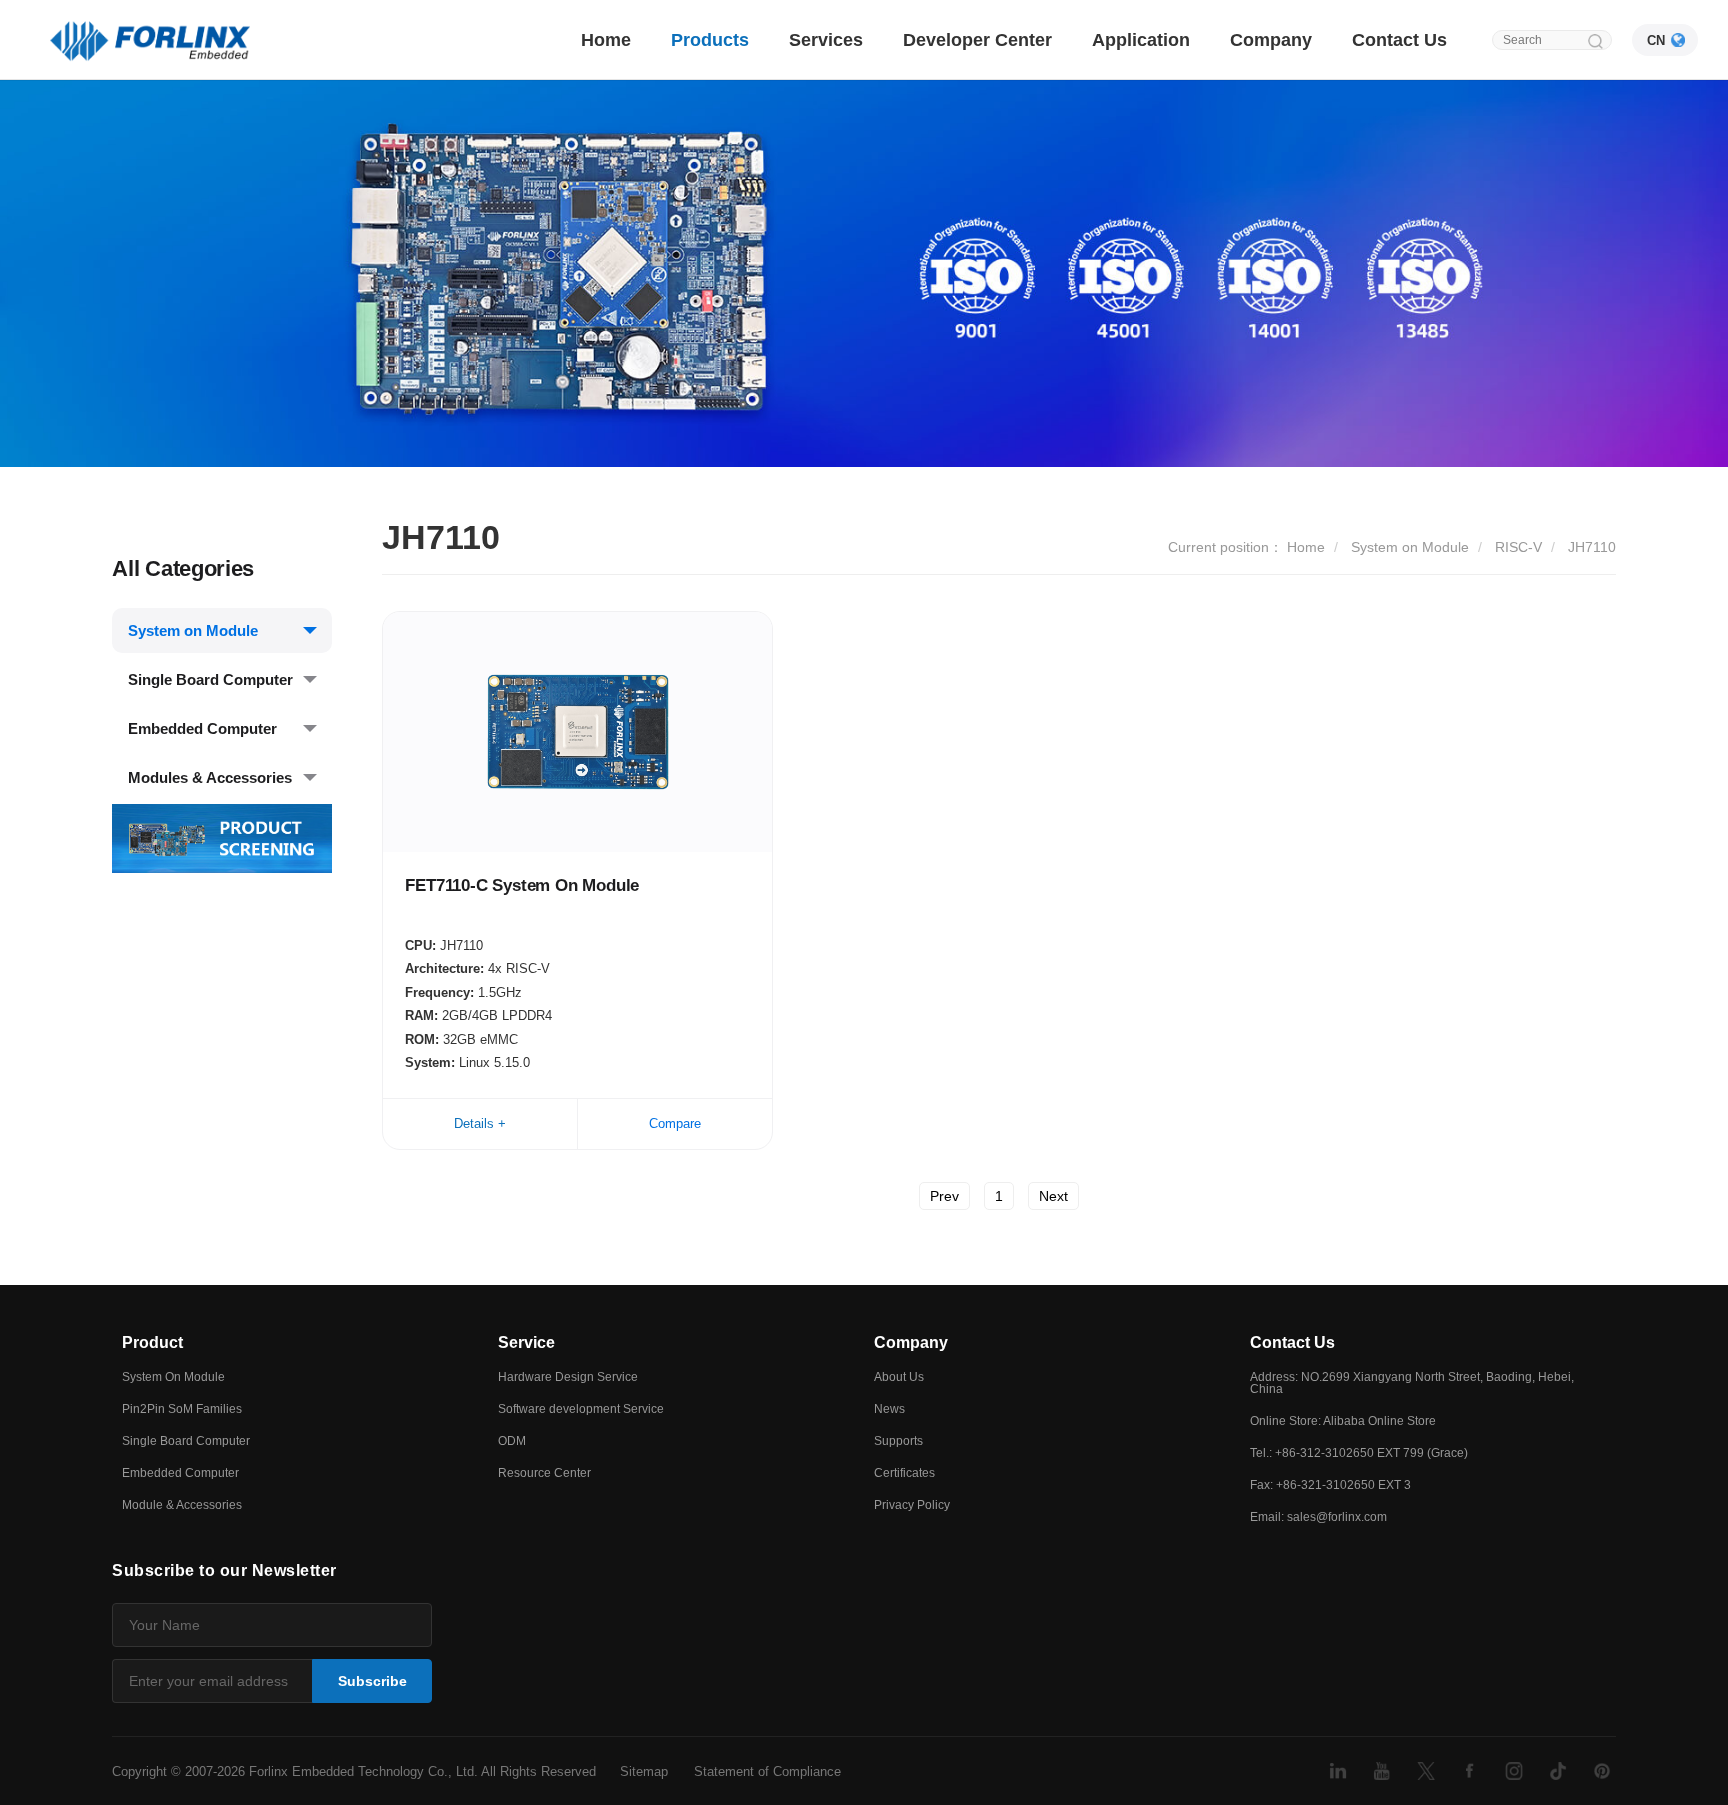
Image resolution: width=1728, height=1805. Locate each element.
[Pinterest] (1602, 1771)
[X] (1426, 1771)
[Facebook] (1470, 1771)
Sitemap (644, 1771)
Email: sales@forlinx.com (1318, 1517)
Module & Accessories (182, 1505)
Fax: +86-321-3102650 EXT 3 (1330, 1485)
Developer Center (977, 40)
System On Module (173, 1377)
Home (606, 40)
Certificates (904, 1473)
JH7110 (1592, 547)
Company (1271, 40)
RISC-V (1518, 547)
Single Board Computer (210, 679)
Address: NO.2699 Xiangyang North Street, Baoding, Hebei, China (1412, 1383)
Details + (480, 1123)
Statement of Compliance (767, 1771)
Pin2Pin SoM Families (182, 1409)
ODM (512, 1441)
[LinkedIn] (1338, 1771)
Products (710, 40)
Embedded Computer (202, 728)
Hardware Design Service (568, 1377)
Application (1141, 40)
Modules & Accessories (210, 777)
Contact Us (1399, 40)
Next (1053, 1196)
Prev (944, 1196)
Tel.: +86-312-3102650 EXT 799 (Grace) (1359, 1453)
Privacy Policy (912, 1505)
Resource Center (544, 1473)
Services (826, 40)
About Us (899, 1377)
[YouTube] (1382, 1771)
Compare (675, 1123)
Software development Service (581, 1409)
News (889, 1409)
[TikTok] (1558, 1771)
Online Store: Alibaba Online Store (1343, 1421)
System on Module (193, 630)
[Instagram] (1514, 1771)
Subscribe (372, 1681)
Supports (898, 1441)
